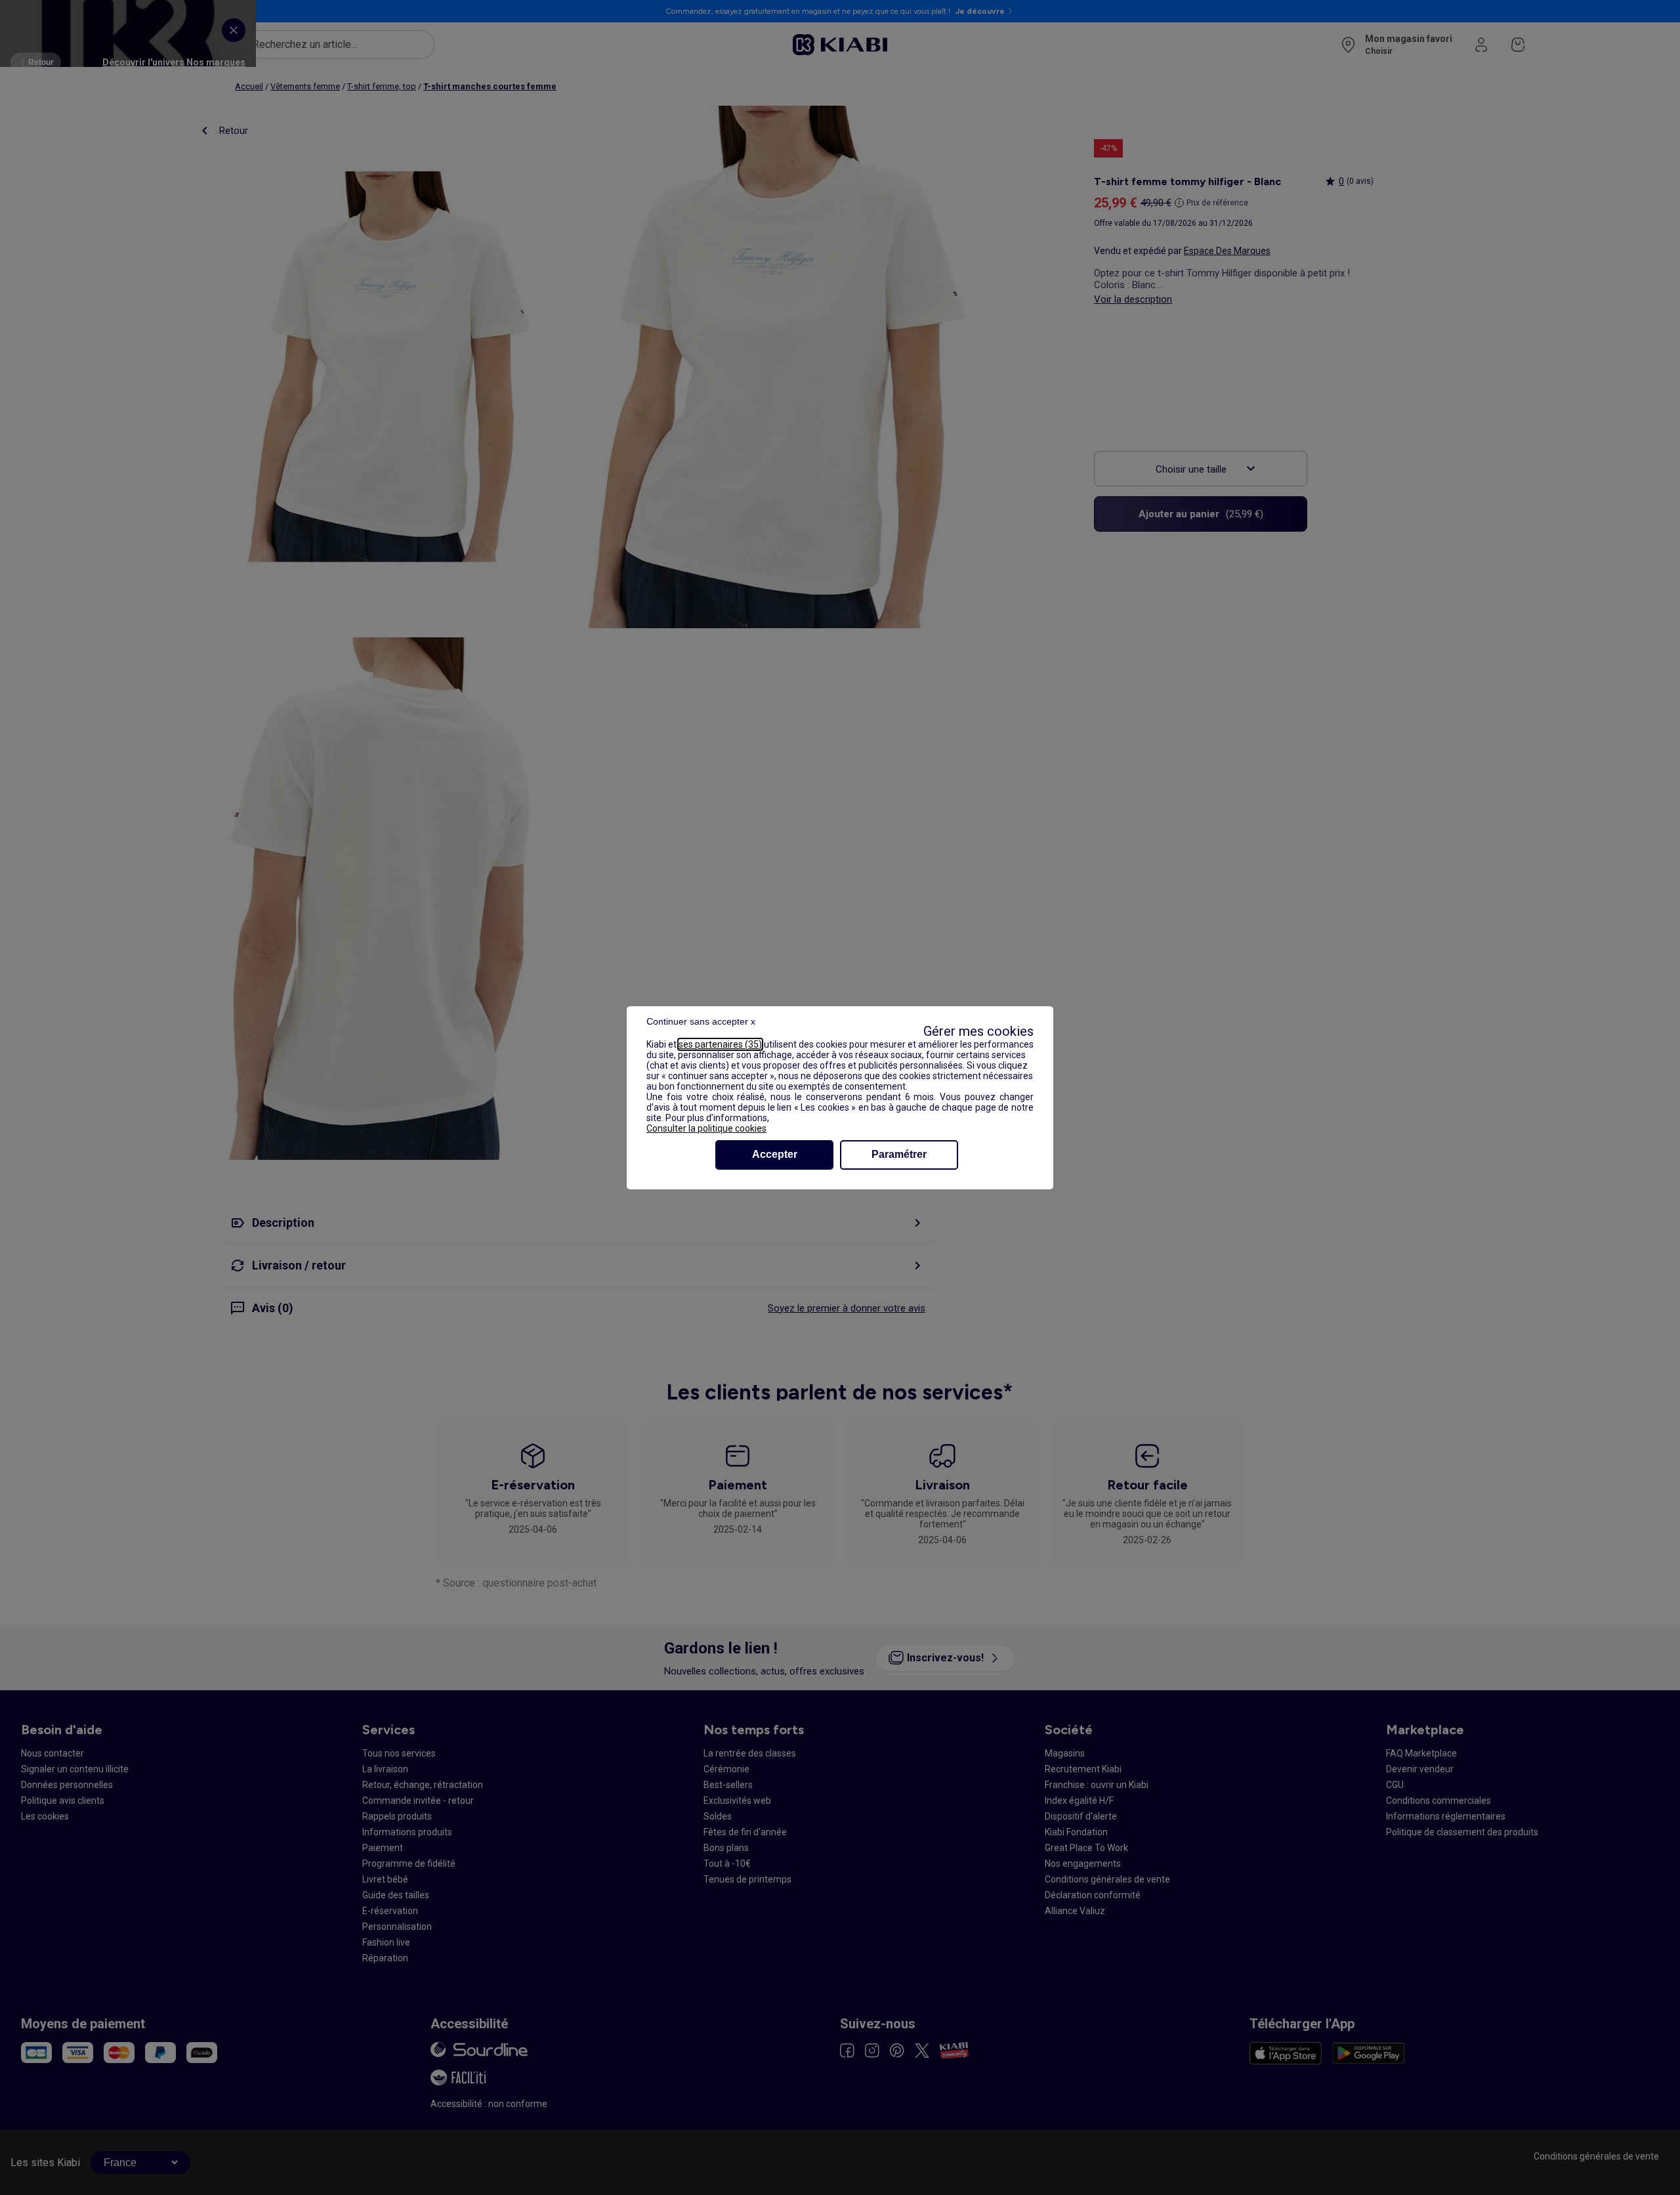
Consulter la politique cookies (706, 1128)
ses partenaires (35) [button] (720, 1044)
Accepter (775, 1154)
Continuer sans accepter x (701, 1021)
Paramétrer (899, 1154)
